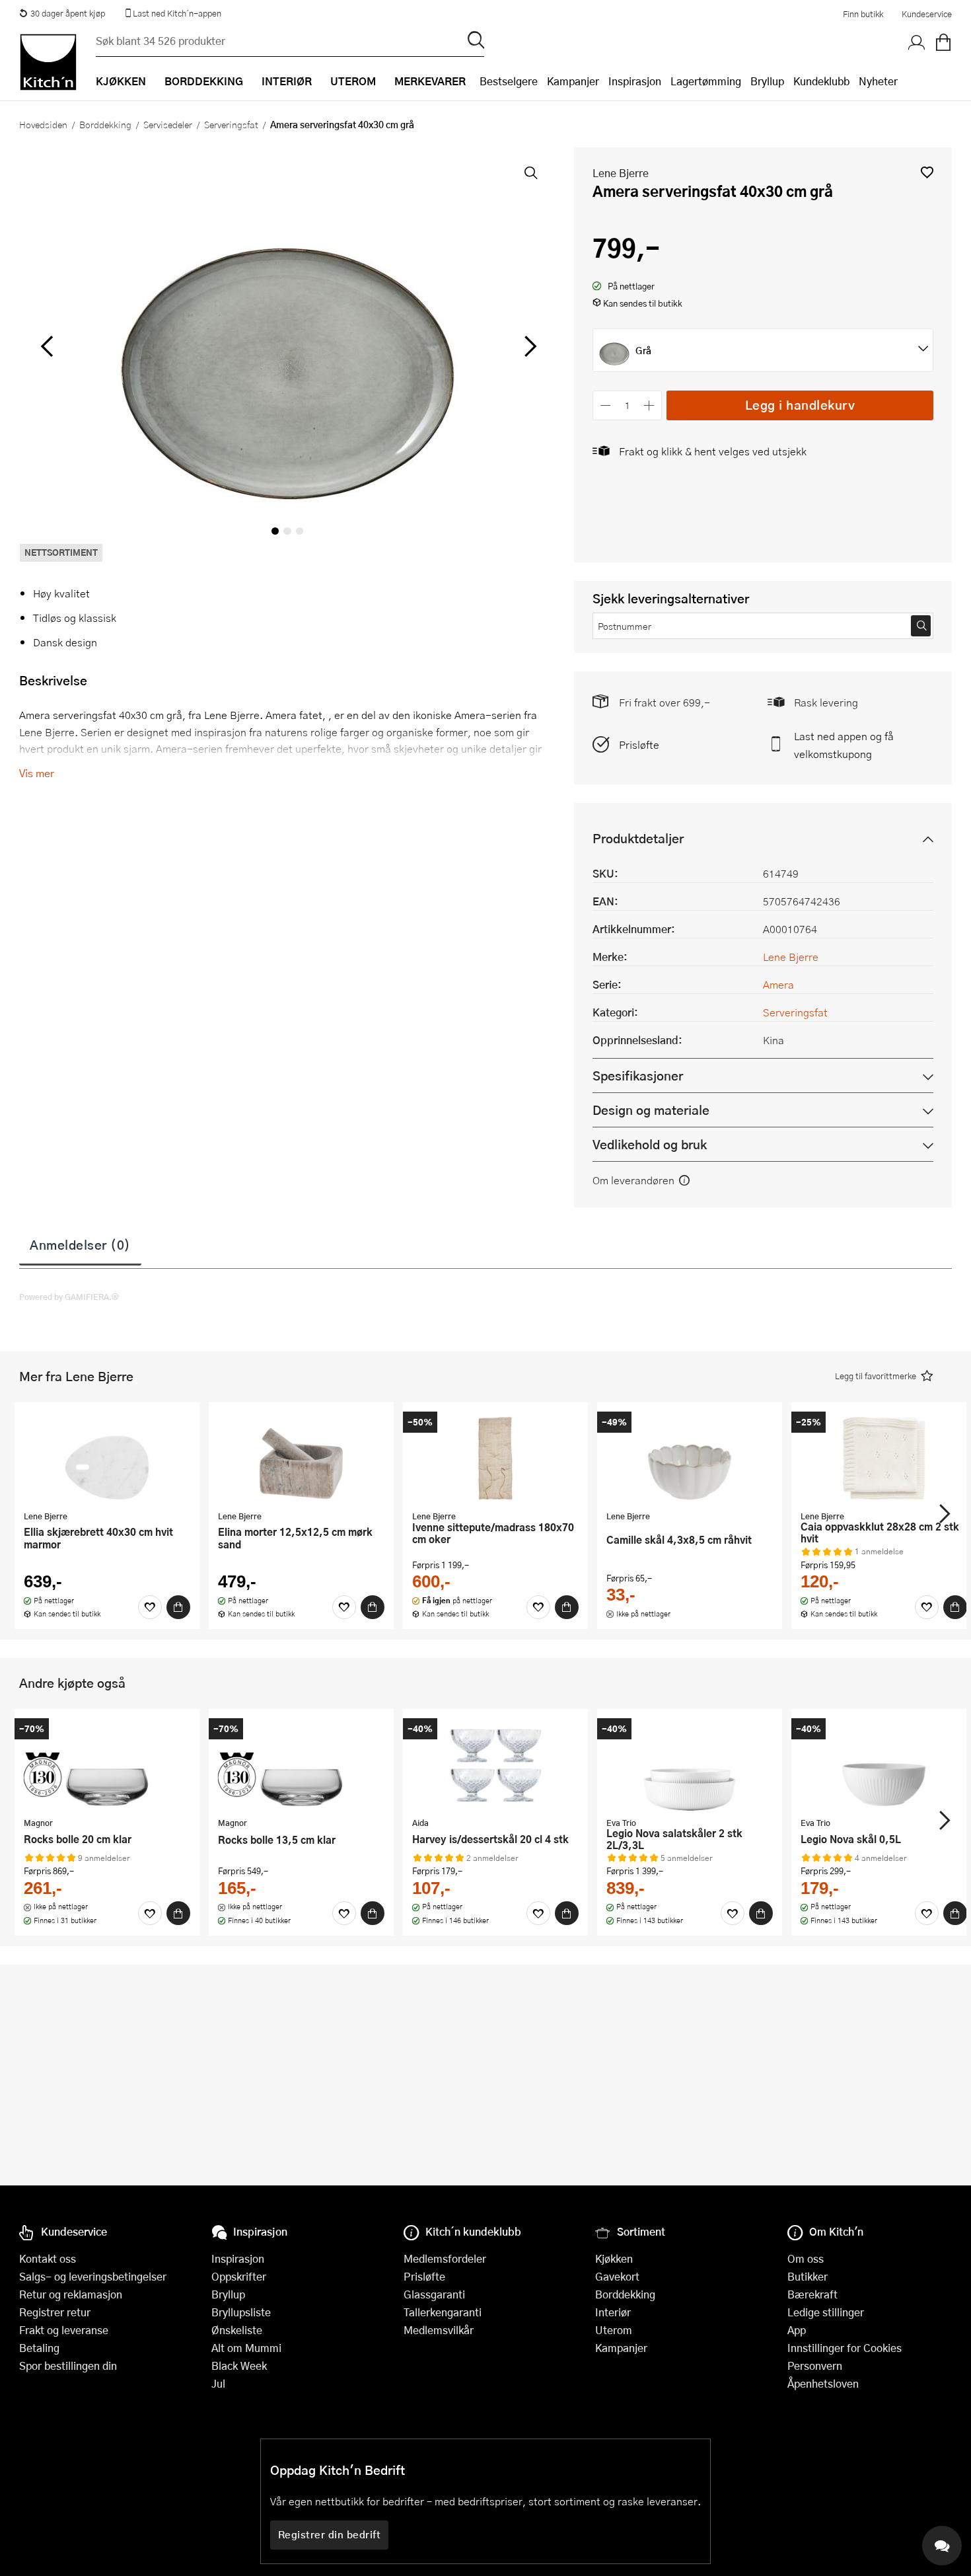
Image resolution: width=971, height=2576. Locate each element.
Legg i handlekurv (800, 405)
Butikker (808, 2276)
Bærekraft (812, 2294)
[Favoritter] (150, 1607)
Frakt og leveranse (64, 2330)
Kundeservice (927, 14)
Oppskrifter (239, 2276)
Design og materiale (651, 1110)
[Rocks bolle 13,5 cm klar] (301, 1764)
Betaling (39, 2348)
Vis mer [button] (37, 773)
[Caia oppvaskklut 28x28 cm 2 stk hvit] (884, 1458)
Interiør (613, 2312)
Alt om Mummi (246, 2348)
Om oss (806, 2258)
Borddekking (105, 124)
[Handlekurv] (943, 43)
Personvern (815, 2366)
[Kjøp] (178, 1607)
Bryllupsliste (241, 2312)
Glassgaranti (434, 2294)
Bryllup (767, 81)
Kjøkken (614, 2258)
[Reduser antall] (605, 405)
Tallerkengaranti (443, 2312)
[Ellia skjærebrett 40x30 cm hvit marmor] (107, 1458)
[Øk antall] (650, 405)
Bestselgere (509, 81)
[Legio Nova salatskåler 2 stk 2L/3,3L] (690, 1764)
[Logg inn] (917, 43)
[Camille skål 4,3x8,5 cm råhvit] (690, 1458)
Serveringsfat (231, 124)
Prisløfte (639, 744)
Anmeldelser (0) (80, 1244)
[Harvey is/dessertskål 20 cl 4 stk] (495, 1764)
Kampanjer (573, 81)
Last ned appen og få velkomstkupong (844, 745)
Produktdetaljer (638, 838)
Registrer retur (55, 2312)
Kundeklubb (821, 81)
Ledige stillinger (826, 2312)
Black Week (239, 2366)
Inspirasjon (635, 81)
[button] (927, 172)
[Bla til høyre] (528, 346)
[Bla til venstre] (47, 346)
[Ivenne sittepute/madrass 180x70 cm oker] (495, 1458)
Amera (778, 984)
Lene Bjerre (621, 173)
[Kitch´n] (48, 62)
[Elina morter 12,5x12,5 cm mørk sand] (301, 1458)
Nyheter (878, 81)
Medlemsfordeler (445, 2258)
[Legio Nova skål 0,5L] (884, 1764)
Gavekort (617, 2276)
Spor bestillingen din (68, 2366)
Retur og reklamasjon (71, 2294)
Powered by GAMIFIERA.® (69, 1297)
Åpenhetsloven (823, 2383)
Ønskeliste (237, 2330)
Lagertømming (706, 81)
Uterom (614, 2330)
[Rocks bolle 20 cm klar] (107, 1764)
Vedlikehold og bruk (650, 1144)
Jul (218, 2383)
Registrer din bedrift (330, 2534)
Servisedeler (168, 124)
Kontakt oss (48, 2258)
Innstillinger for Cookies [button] (845, 2348)
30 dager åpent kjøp (68, 13)
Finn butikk (863, 14)
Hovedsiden (43, 124)
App (797, 2330)
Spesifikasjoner (638, 1076)
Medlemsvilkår (439, 2330)
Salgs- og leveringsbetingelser (93, 2276)
